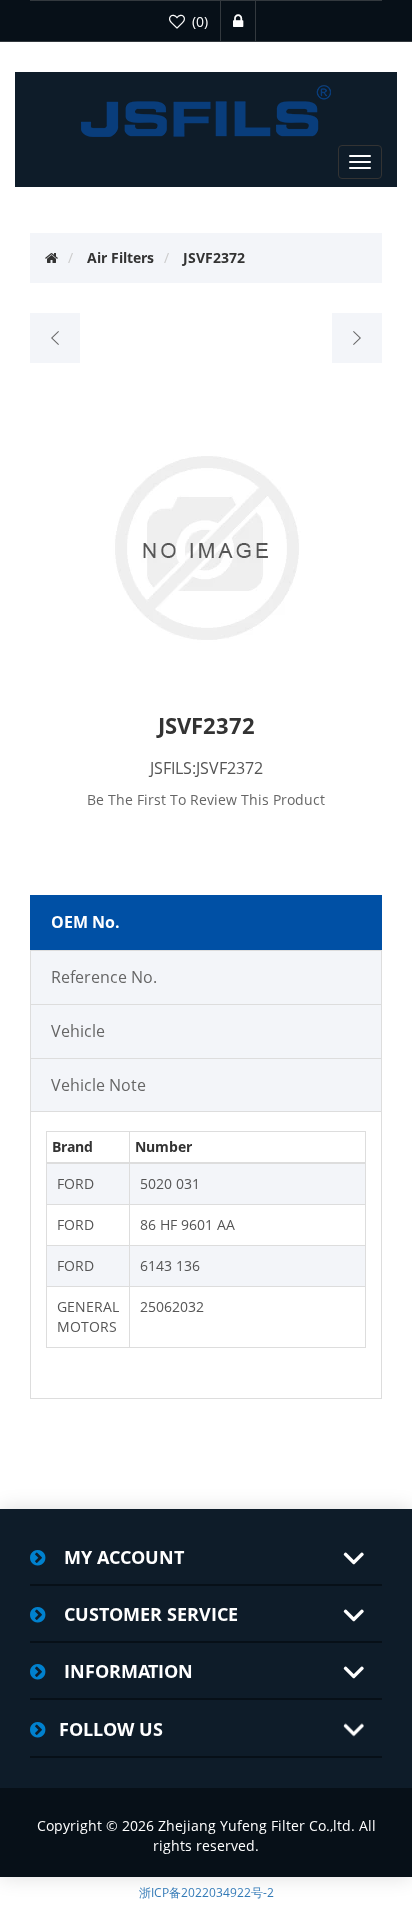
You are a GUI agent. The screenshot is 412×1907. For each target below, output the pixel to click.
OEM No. (85, 922)
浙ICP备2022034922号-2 (206, 1892)
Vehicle (78, 1031)
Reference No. (104, 977)
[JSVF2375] (356, 338)
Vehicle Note (98, 1085)
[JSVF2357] (55, 338)
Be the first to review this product (206, 799)
